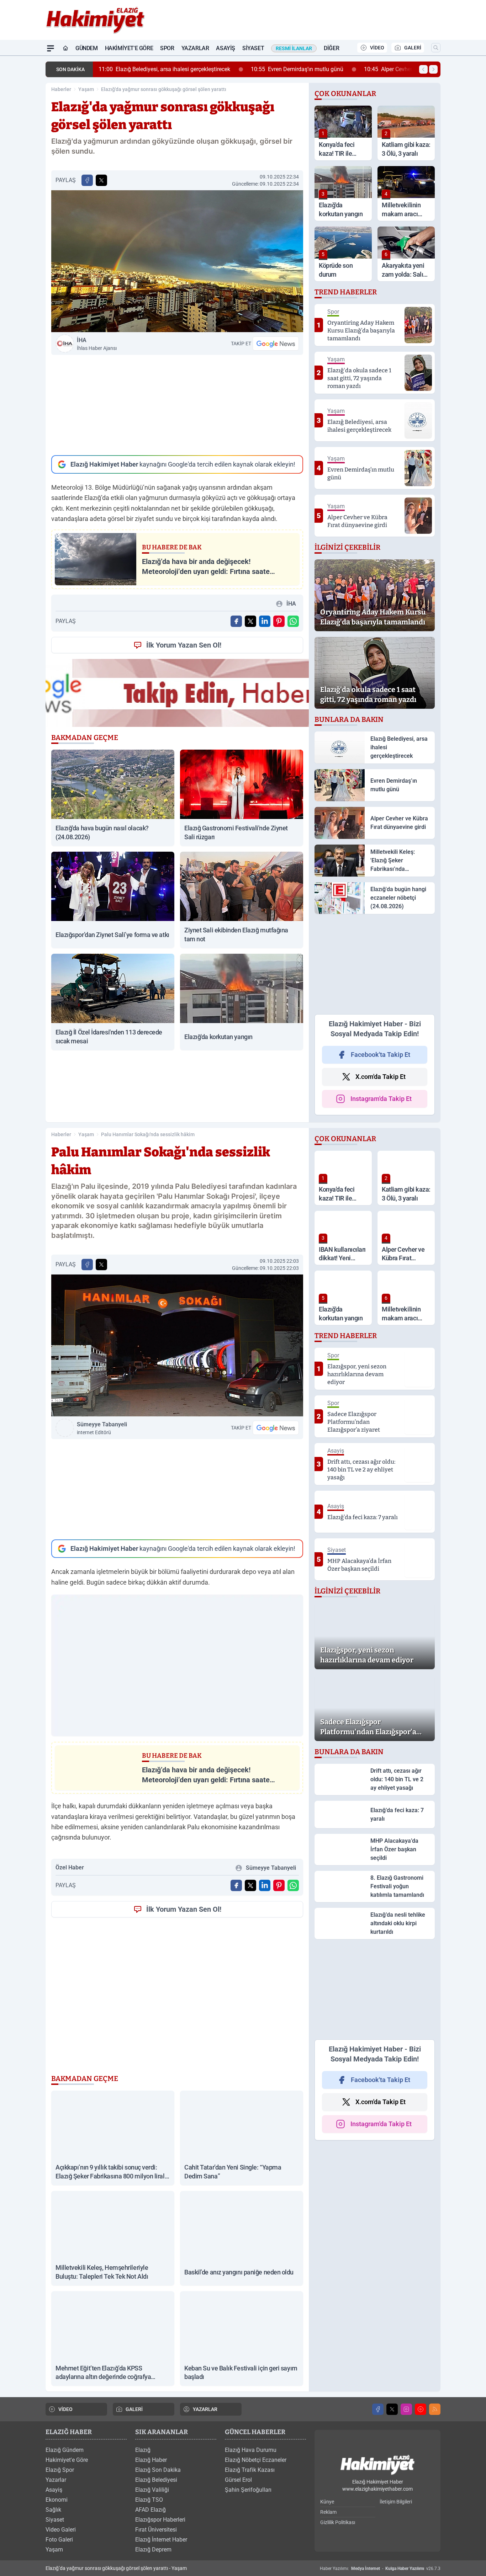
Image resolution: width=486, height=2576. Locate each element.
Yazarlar (195, 48)
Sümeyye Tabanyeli (102, 1428)
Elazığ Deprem (153, 2550)
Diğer (331, 48)
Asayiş (226, 48)
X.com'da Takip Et (381, 1077)
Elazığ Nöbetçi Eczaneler (256, 2460)
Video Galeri (61, 2530)
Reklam (328, 2512)
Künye (327, 2502)
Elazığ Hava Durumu (251, 2450)
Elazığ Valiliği (152, 2490)
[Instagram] (406, 2409)
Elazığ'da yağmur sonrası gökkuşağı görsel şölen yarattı (164, 89)
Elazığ (143, 2450)
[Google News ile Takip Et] (276, 344)
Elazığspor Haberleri (160, 2520)
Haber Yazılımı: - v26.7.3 (380, 2569)
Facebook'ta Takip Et (381, 1055)
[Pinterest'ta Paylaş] (279, 621)
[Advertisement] (177, 405)
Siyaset (253, 48)
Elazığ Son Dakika (158, 2470)
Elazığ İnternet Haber (161, 2540)
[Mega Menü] (51, 48)
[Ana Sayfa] (65, 48)
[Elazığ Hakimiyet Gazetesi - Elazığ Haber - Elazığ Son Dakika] (377, 2465)
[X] (392, 2409)
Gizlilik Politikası (338, 2522)
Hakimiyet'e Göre (129, 48)
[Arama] (436, 48)
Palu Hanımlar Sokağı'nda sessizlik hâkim (148, 1134)
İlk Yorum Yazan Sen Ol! (184, 645)
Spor (167, 48)
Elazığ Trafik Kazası (250, 2470)
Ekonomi (57, 2500)
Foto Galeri (59, 2540)
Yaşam (86, 89)
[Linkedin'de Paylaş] (265, 621)
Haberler (61, 89)
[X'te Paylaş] (101, 180)
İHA (97, 344)
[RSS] (435, 2409)
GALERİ (413, 48)
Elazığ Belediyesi (156, 2480)
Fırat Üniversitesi (156, 2530)
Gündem (87, 48)
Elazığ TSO (149, 2500)
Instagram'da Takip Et (381, 1099)
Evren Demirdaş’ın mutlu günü (297, 69)
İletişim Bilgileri (396, 2502)
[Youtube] (421, 2409)
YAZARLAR (205, 2409)
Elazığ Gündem (65, 2450)
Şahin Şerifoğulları (248, 2490)
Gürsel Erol (238, 2480)
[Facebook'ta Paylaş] (87, 180)
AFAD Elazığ (150, 2510)
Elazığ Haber (151, 2460)
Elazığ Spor (60, 2470)
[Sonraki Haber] (433, 69)
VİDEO (377, 48)
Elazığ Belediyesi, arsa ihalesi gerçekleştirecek (164, 69)
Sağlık (53, 2510)
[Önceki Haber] (423, 69)
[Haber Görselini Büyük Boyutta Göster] (177, 261)
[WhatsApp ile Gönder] (293, 621)
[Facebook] (378, 2409)
